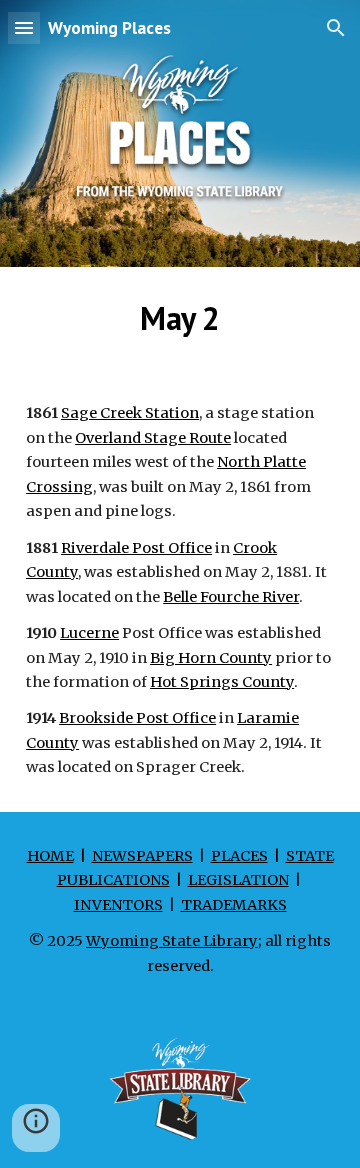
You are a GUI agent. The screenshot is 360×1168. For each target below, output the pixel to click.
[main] (180, 318)
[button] (24, 27)
